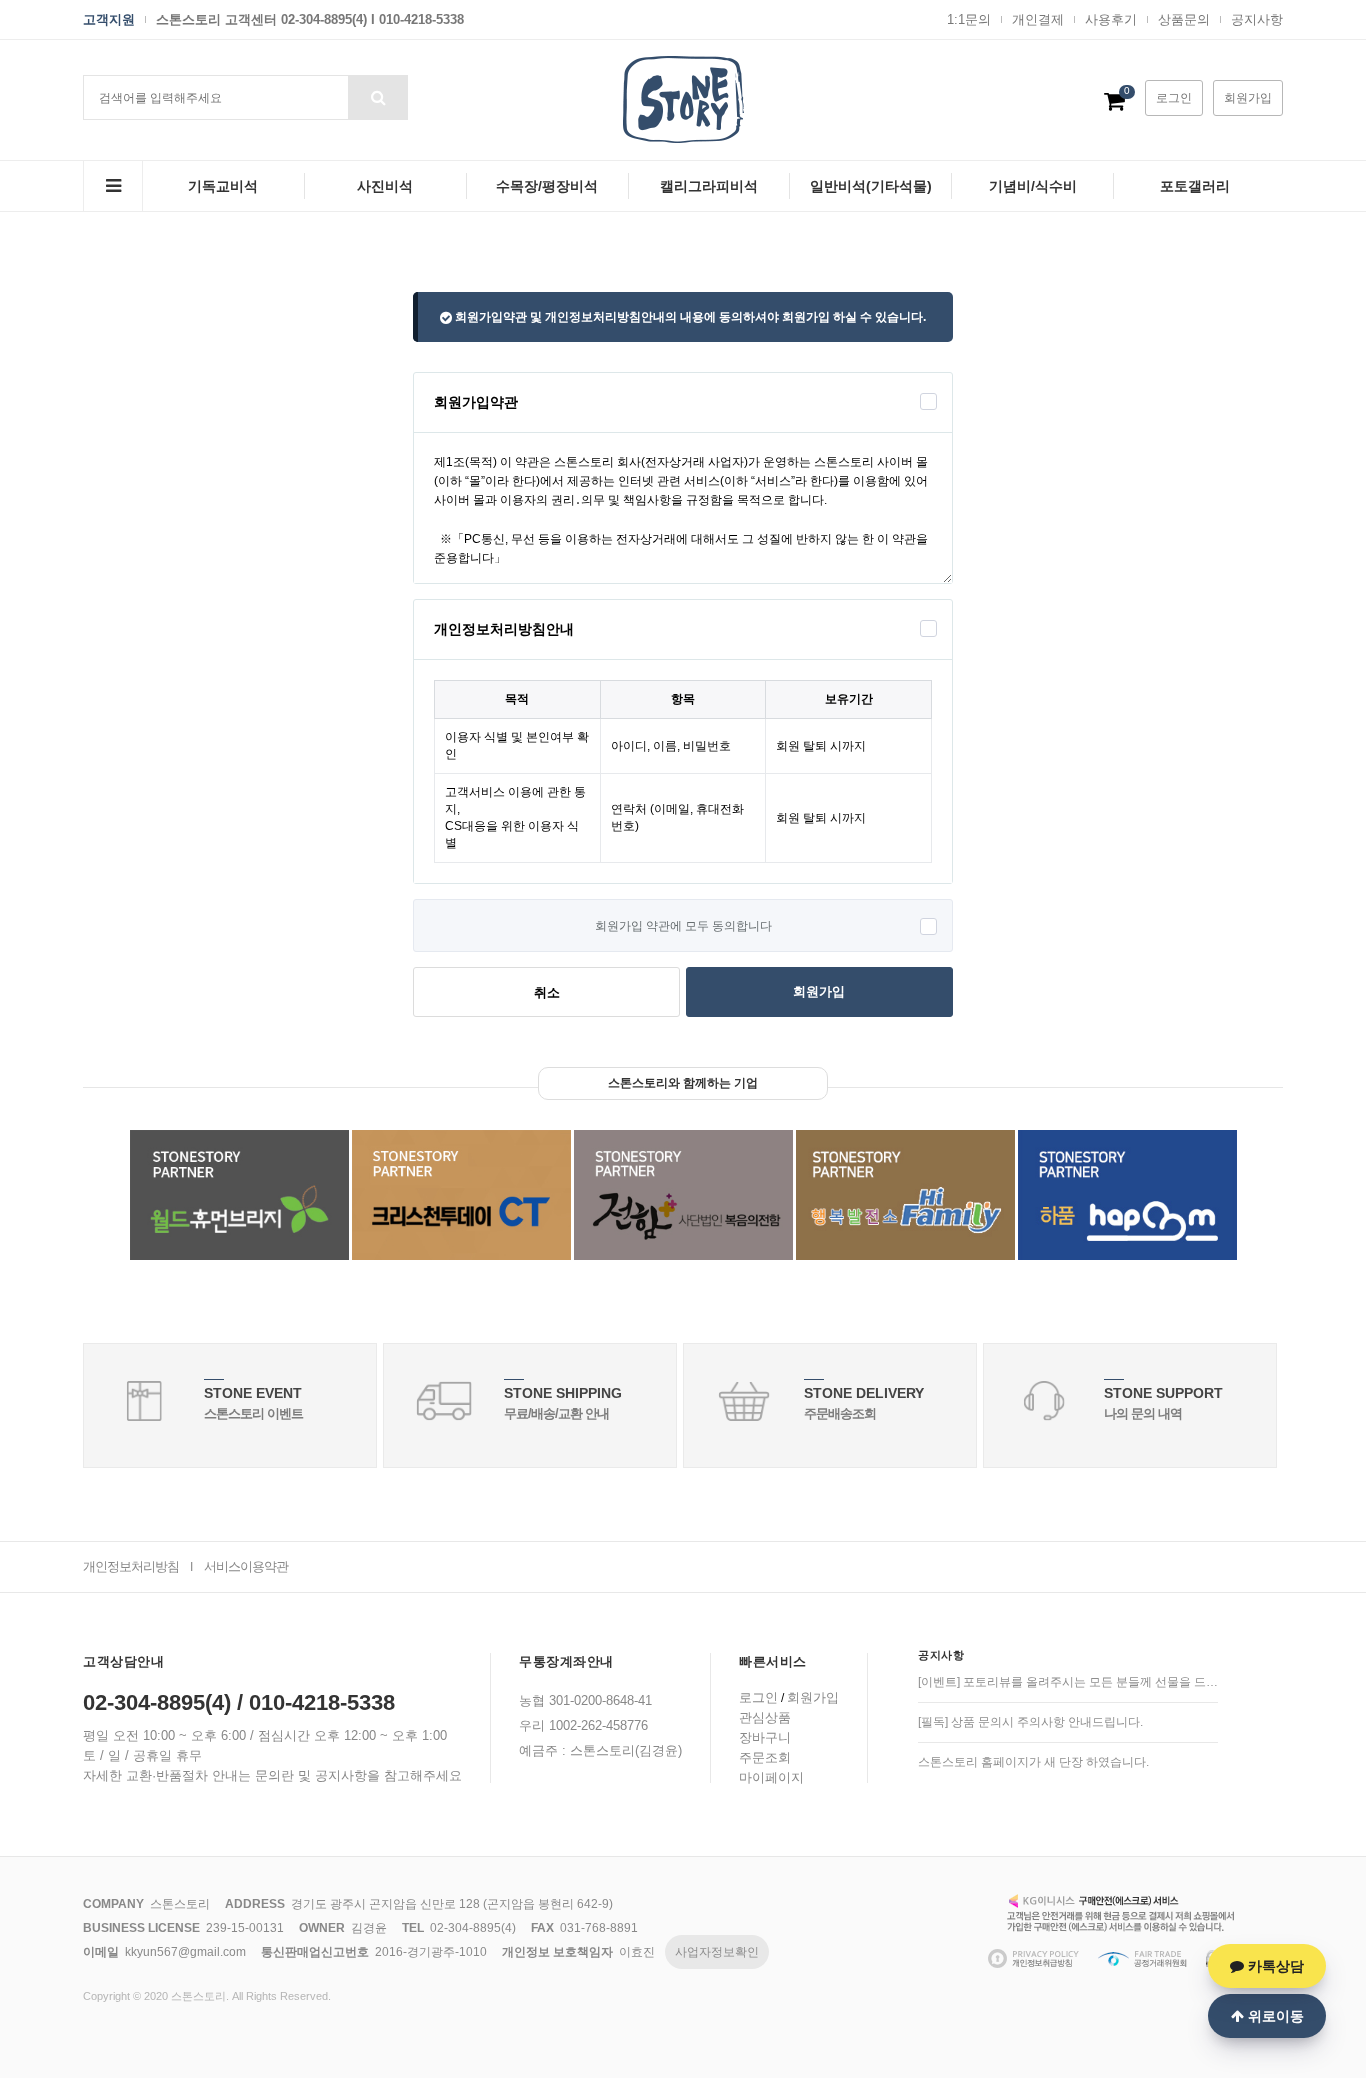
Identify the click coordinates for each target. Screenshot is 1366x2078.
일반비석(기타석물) (871, 186)
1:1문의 (969, 19)
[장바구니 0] (1114, 105)
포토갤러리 (1195, 186)
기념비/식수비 (1033, 186)
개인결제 (1038, 19)
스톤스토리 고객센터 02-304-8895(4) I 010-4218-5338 (310, 19)
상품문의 (1184, 19)
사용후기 (1111, 19)
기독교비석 (223, 186)
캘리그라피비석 (709, 186)
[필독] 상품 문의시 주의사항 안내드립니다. (1030, 1722)
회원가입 (1248, 98)
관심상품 (765, 1717)
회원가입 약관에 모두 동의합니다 (683, 926)
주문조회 (765, 1757)
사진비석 (385, 186)
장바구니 (765, 1737)
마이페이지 (771, 1777)
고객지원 (109, 19)
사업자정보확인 (717, 1952)
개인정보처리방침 (131, 1566)
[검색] (378, 97)
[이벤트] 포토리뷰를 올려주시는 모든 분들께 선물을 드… (1068, 1682)
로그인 (1174, 98)
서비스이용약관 (246, 1566)
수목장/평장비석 (547, 186)
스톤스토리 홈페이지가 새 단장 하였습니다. (1033, 1762)
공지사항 (1257, 19)
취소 (547, 992)
